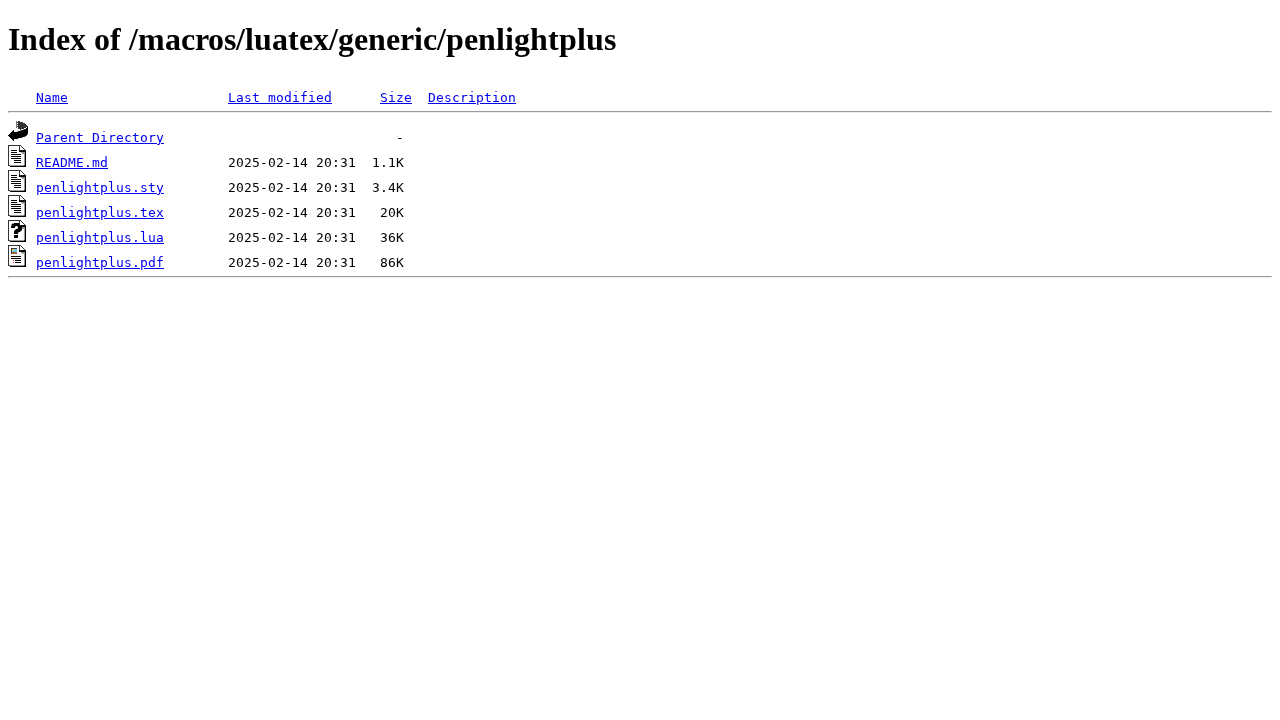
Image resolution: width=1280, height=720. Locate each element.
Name (52, 97)
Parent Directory (100, 137)
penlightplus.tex (100, 212)
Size (396, 97)
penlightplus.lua (100, 237)
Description (472, 97)
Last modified (280, 97)
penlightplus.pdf (100, 262)
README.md (72, 162)
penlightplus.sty (100, 187)
